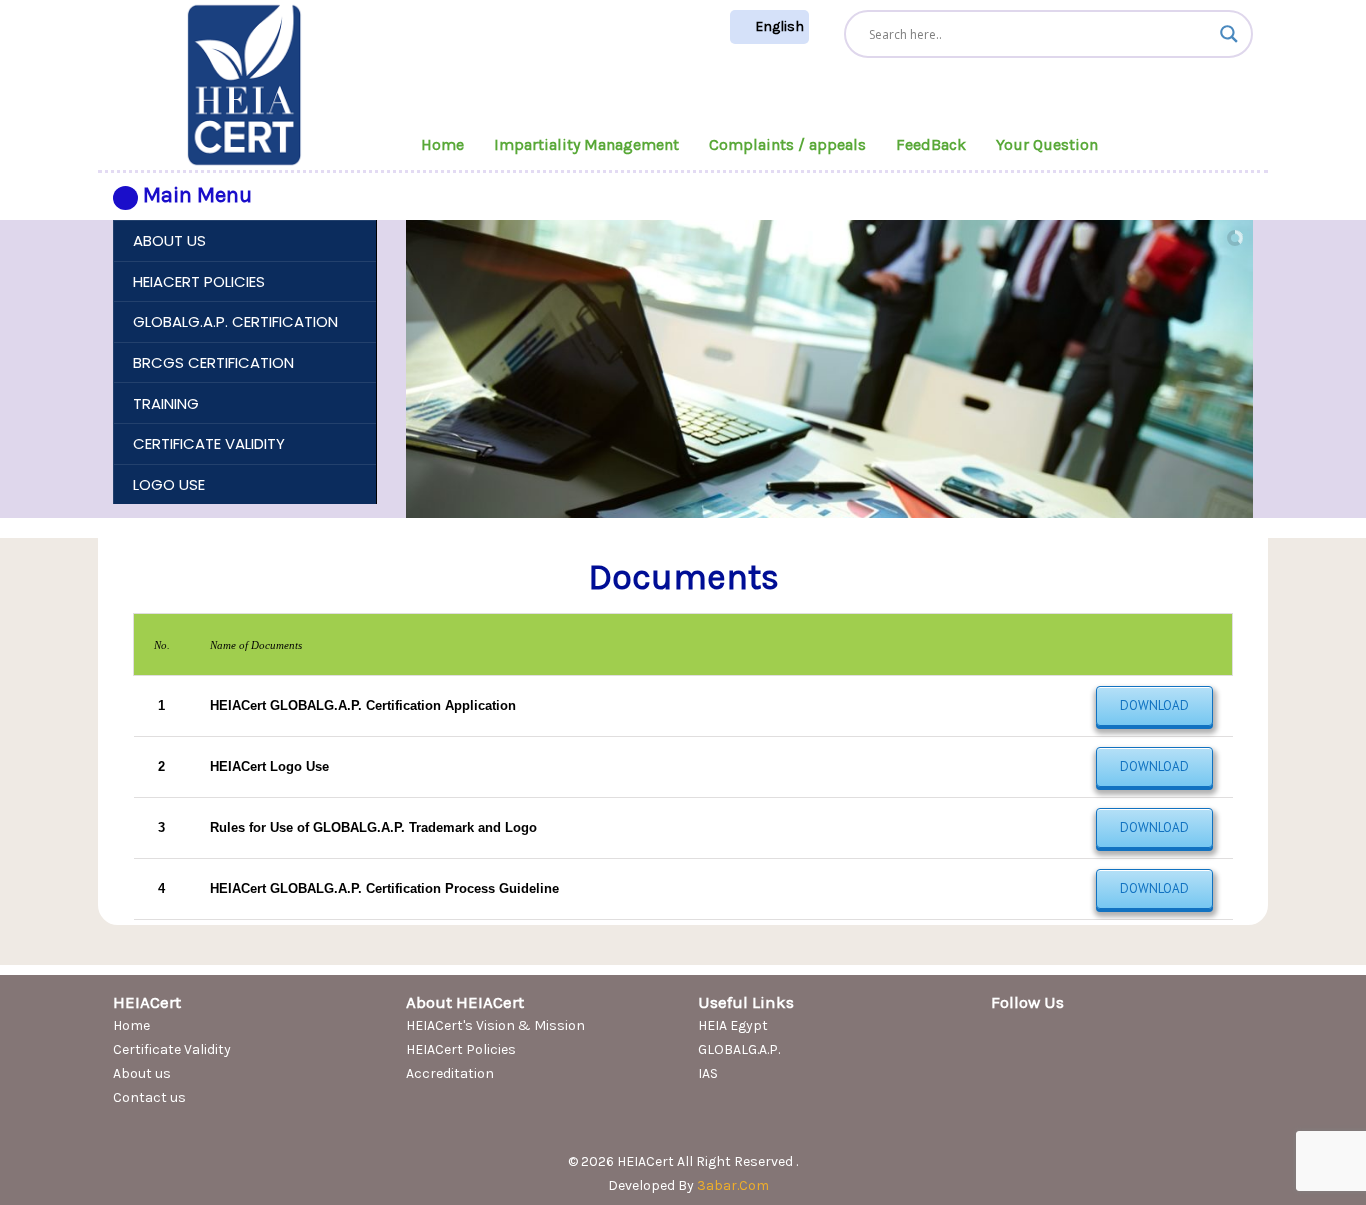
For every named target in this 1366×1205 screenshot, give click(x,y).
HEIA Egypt (733, 1025)
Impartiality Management (586, 144)
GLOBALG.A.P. (739, 1049)
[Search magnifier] (1229, 34)
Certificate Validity (172, 1049)
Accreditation (450, 1073)
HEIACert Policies (461, 1049)
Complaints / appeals (787, 144)
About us (142, 1073)
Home (442, 144)
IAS (708, 1073)
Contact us (149, 1097)
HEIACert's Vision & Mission (495, 1025)
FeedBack (931, 144)
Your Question (1047, 144)
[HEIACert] (244, 83)
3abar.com (733, 1185)
